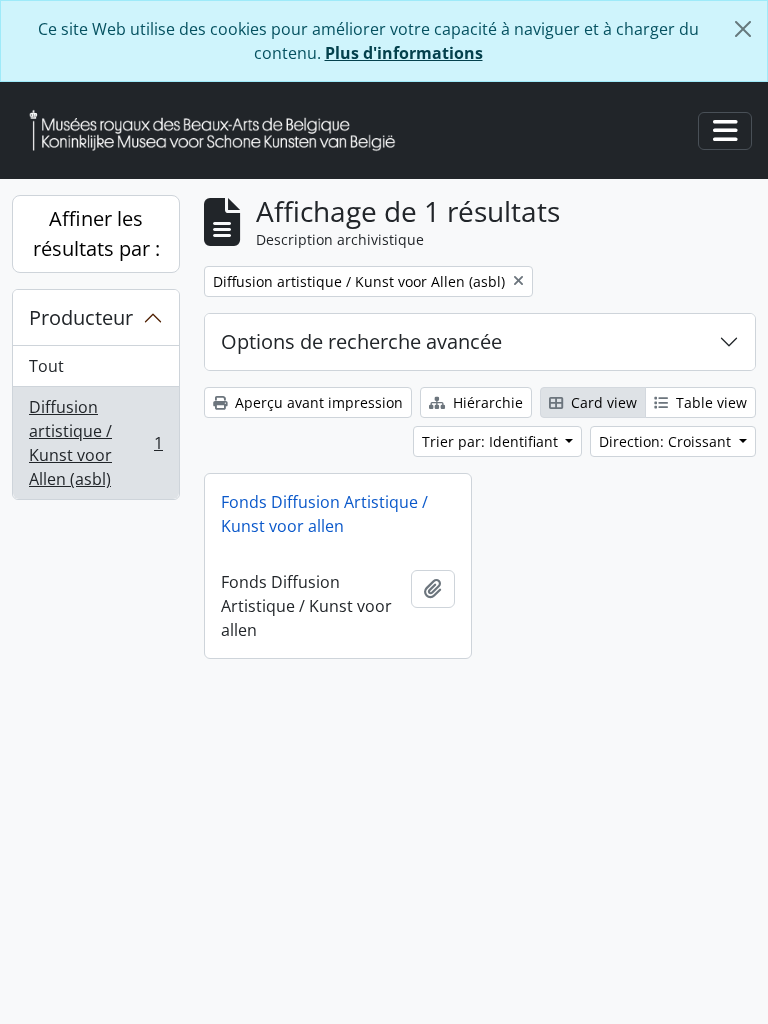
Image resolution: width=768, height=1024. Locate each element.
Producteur (81, 317)
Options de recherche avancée (361, 341)
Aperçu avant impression (317, 402)
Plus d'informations (404, 53)
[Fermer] (743, 29)
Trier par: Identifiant (492, 441)
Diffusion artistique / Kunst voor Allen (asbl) (95, 443)
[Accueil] (220, 130)
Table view (709, 402)
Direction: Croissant (667, 441)
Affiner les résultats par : (96, 233)
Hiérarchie (486, 402)
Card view (602, 402)
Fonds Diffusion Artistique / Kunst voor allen (324, 514)
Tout (46, 366)
